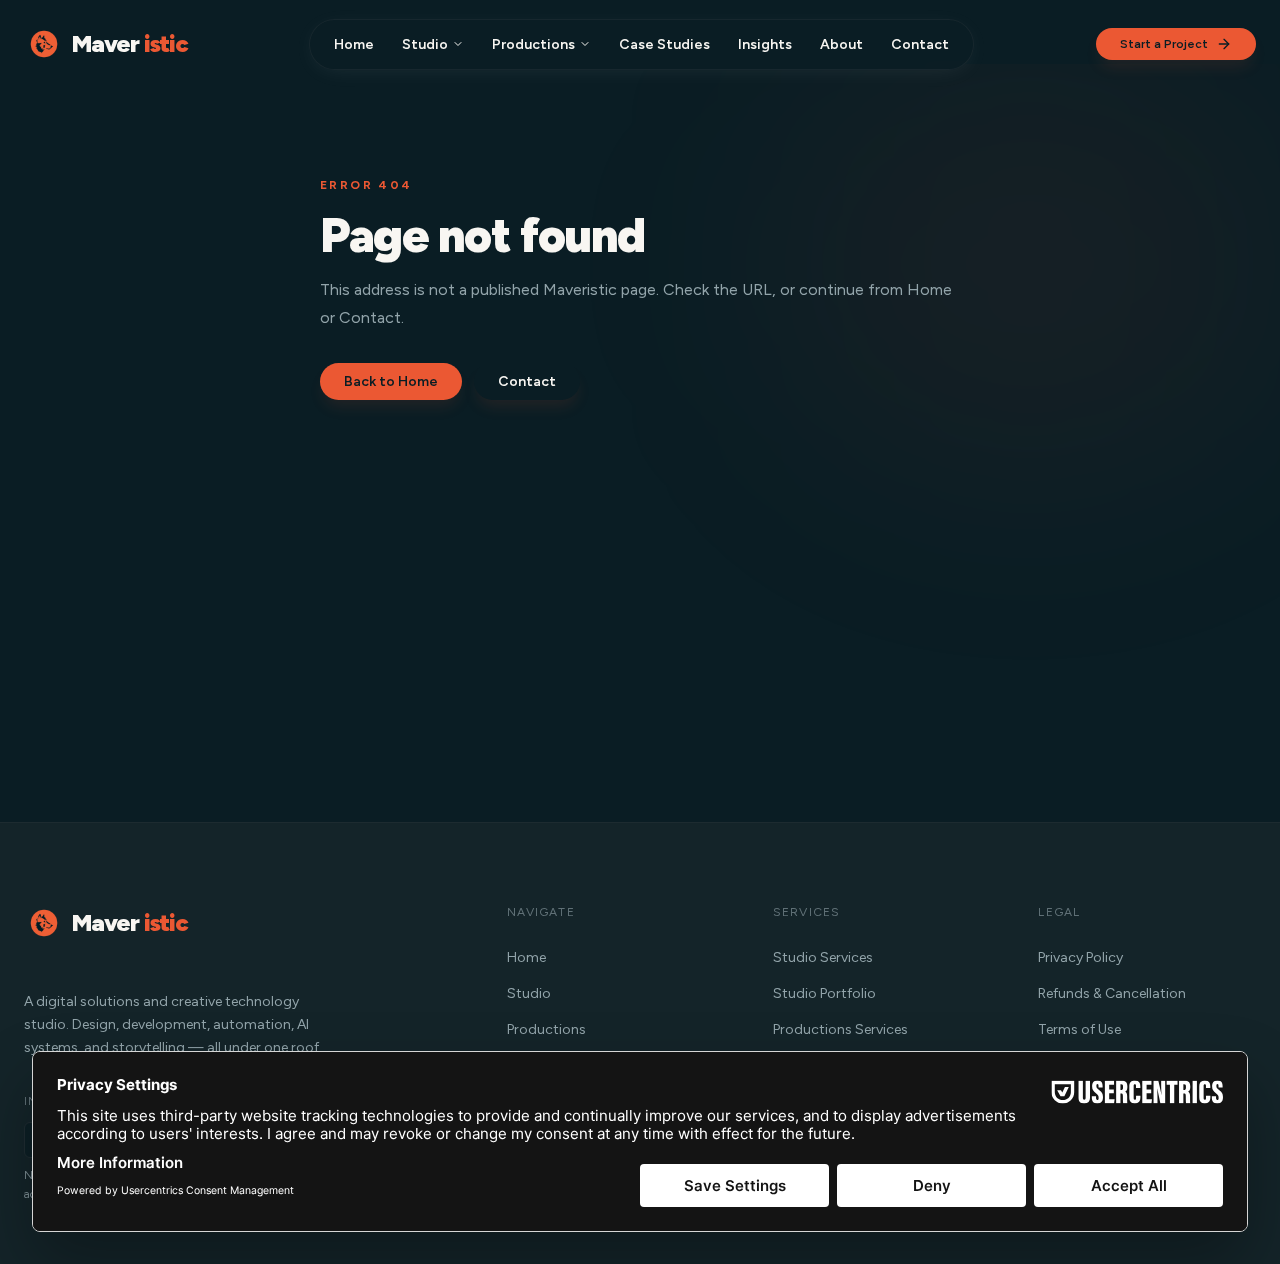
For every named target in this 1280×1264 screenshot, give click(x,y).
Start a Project (1164, 44)
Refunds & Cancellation (1112, 993)
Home (354, 44)
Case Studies (664, 44)
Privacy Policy (1080, 957)
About (841, 44)
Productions (533, 44)
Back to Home (391, 381)
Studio (425, 44)
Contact (920, 44)
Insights (765, 44)
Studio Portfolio (824, 993)
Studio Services (823, 957)
